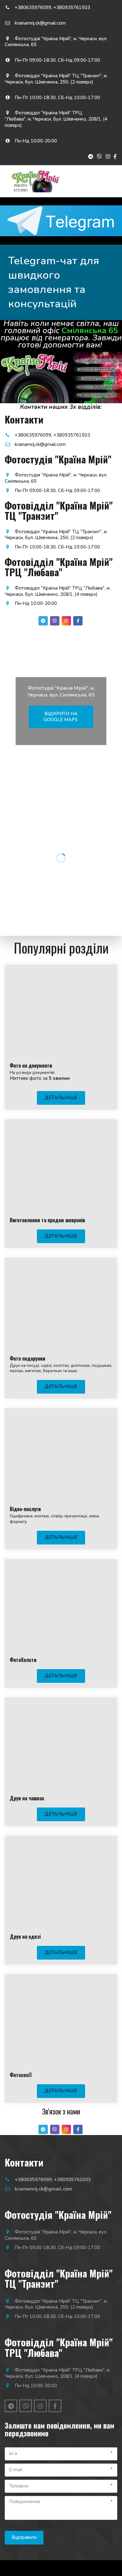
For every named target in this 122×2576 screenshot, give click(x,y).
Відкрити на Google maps (61, 716)
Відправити (24, 2537)
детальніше (61, 2091)
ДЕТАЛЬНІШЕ (61, 1098)
